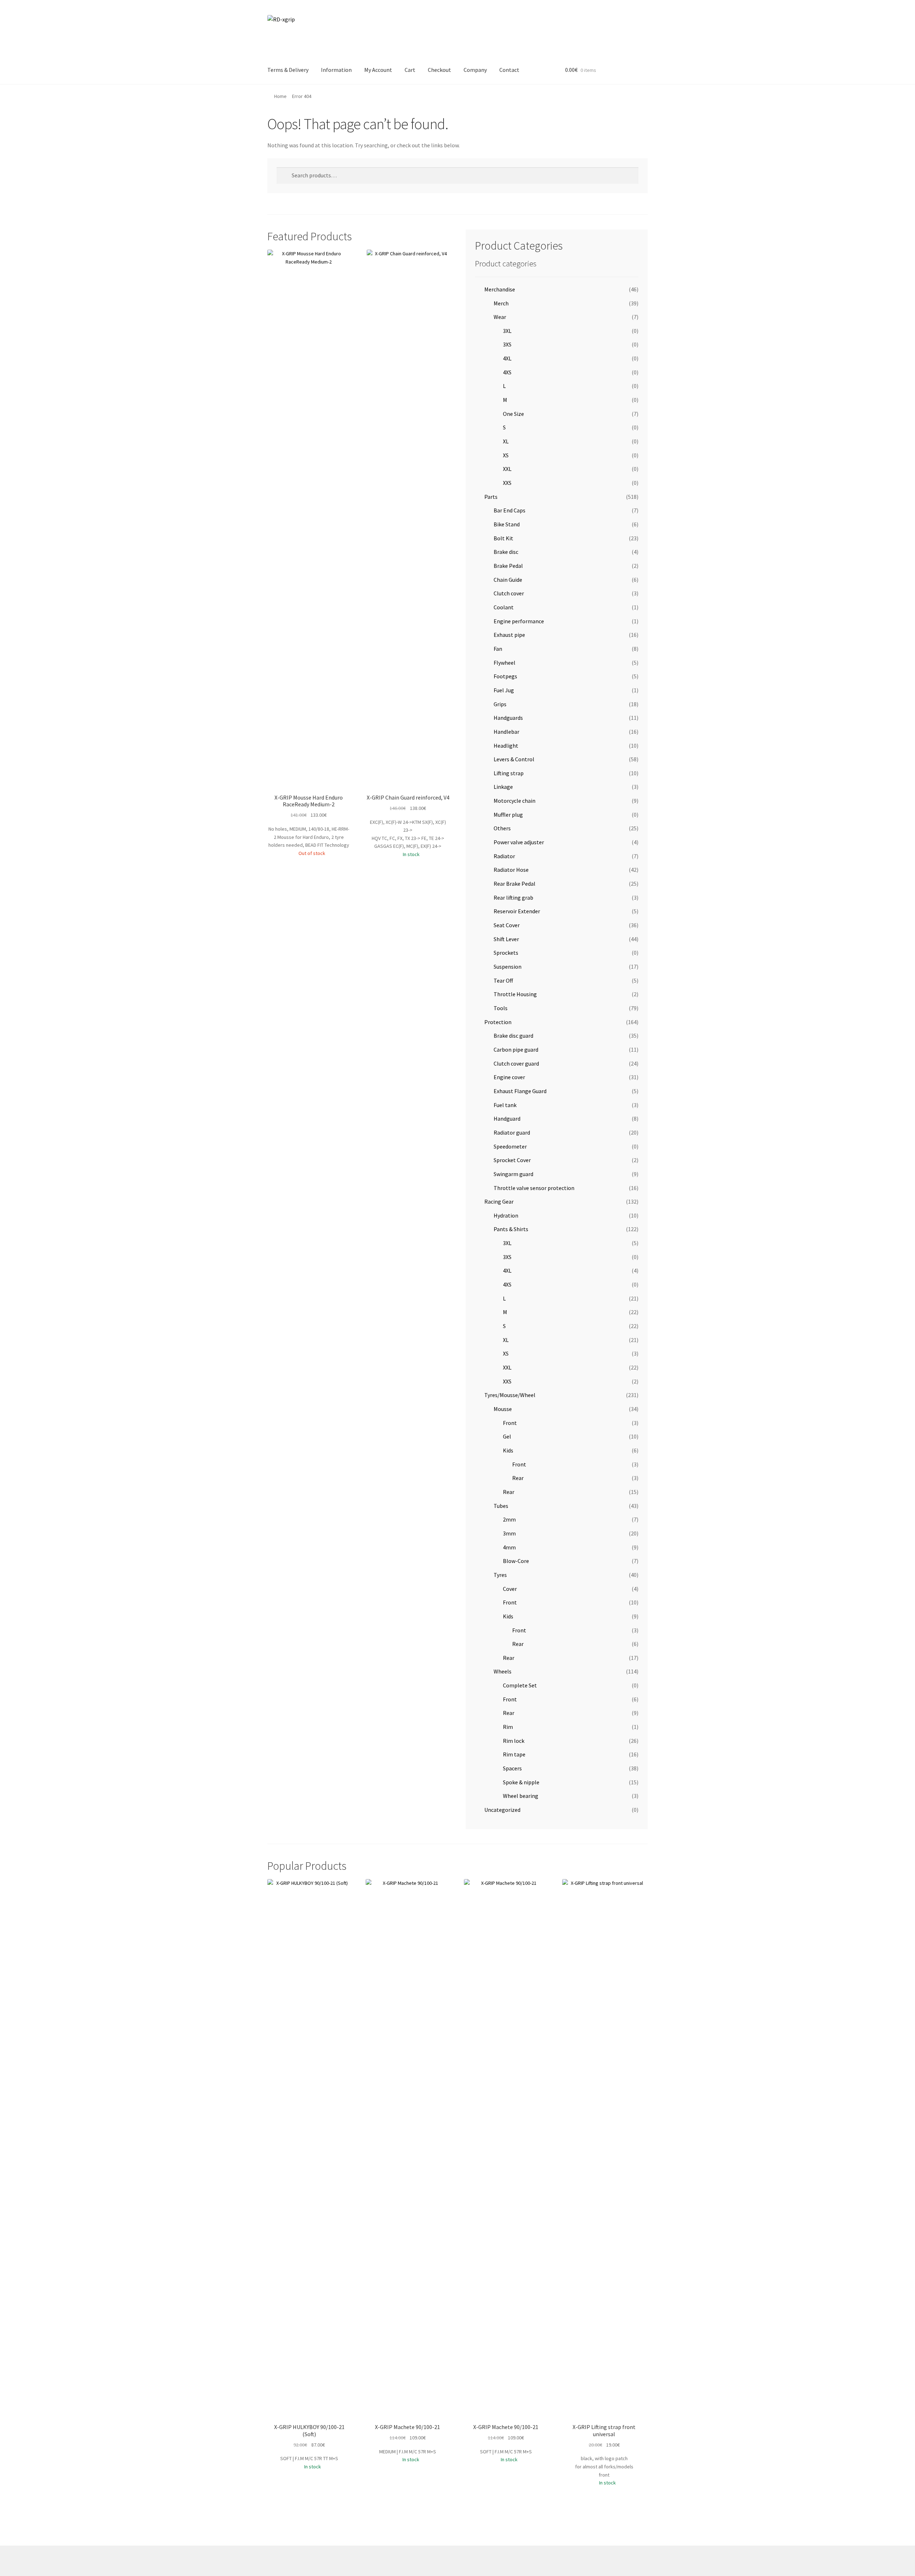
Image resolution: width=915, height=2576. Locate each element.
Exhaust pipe (509, 635)
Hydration (506, 1215)
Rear (518, 1478)
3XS (507, 344)
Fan (498, 649)
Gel (507, 1436)
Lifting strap (509, 773)
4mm (509, 1547)
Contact (509, 70)
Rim (508, 1727)
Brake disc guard (513, 1036)
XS (506, 455)
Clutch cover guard (516, 1063)
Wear (500, 317)
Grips (500, 704)
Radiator (504, 856)
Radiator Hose (511, 870)
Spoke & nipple (521, 1782)
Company (475, 70)
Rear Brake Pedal (515, 884)
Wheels (503, 1671)
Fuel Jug (504, 690)
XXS (507, 483)
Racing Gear (499, 1201)
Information (336, 70)
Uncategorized (502, 1810)
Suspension (508, 967)
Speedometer (510, 1146)
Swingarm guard (513, 1174)
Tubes (501, 1506)
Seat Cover (507, 925)
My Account (378, 70)
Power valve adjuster (519, 842)
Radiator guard (512, 1132)
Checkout (439, 70)
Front (510, 1423)
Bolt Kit (503, 538)
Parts (491, 497)
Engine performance (519, 621)
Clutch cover (509, 593)
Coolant (504, 607)
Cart (410, 70)
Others (502, 828)
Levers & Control (514, 759)
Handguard (507, 1119)
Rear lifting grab (513, 898)
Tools (501, 1008)
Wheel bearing (521, 1796)
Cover (510, 1589)
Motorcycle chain (515, 801)
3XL (507, 331)
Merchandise (500, 289)
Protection (498, 1022)
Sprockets (506, 953)
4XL (507, 358)
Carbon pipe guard (516, 1049)
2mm (509, 1519)
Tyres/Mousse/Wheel (510, 1395)
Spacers (512, 1768)
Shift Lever (506, 939)
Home (280, 96)
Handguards (508, 718)
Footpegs (505, 676)
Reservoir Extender (517, 911)
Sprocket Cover (512, 1160)
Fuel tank (505, 1105)
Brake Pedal (508, 566)
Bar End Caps (510, 510)
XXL (507, 469)
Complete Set (520, 1685)
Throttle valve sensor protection (534, 1188)
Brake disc (506, 552)
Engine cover (509, 1077)
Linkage (503, 787)
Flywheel (505, 663)
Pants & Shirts (511, 1229)
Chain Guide (508, 580)
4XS (507, 372)
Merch (501, 303)
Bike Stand (507, 524)
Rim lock (514, 1741)
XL (506, 441)
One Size (513, 414)
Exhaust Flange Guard (520, 1091)
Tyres (500, 1575)
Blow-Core (516, 1561)
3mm (509, 1533)
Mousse (503, 1409)
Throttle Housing (515, 994)
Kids (508, 1450)
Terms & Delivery (288, 70)
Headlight (506, 746)
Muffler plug (508, 815)
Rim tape (514, 1754)
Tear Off (503, 980)
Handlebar (506, 732)
